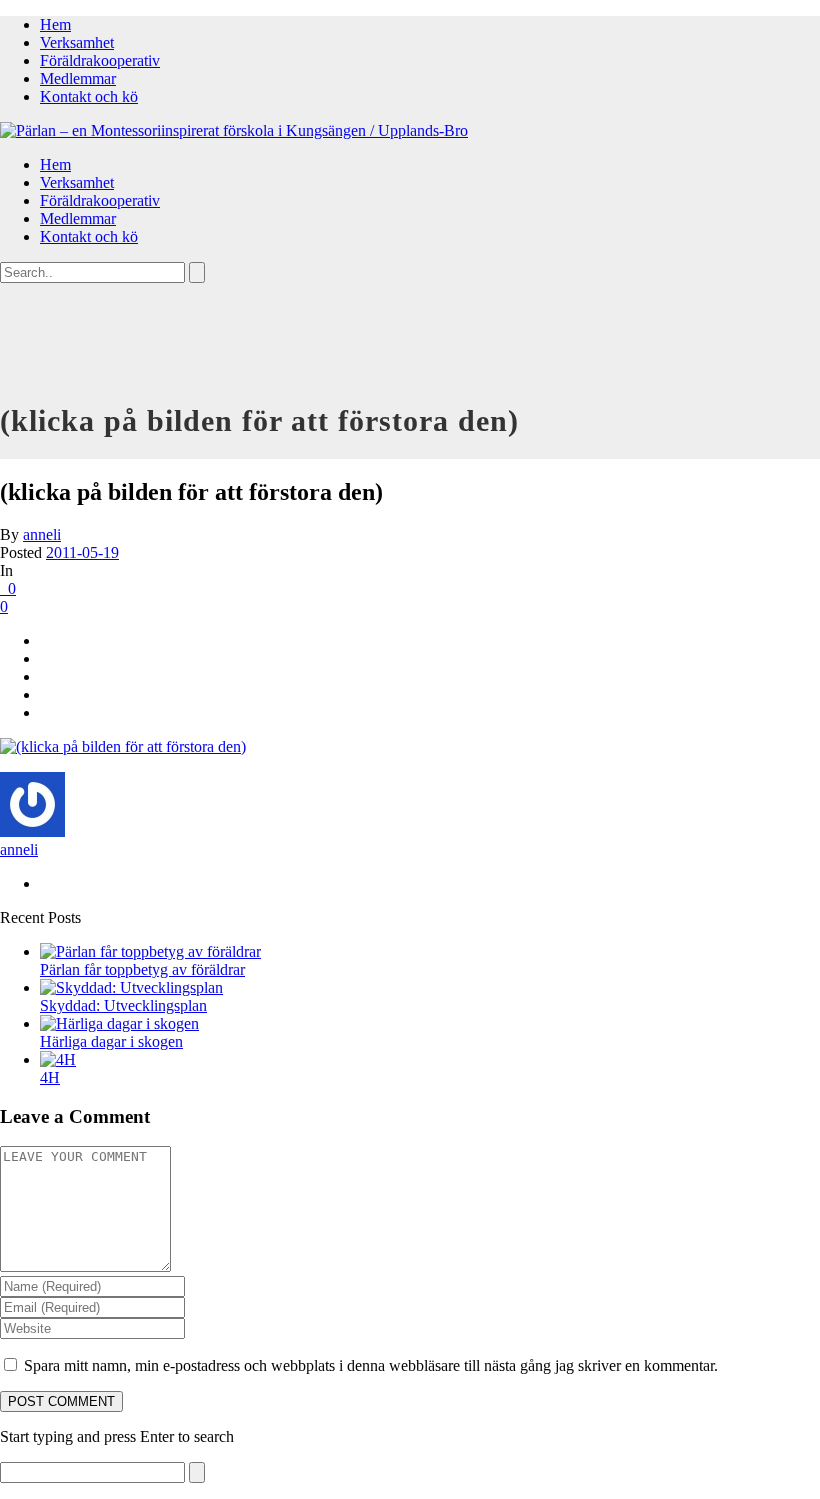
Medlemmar (78, 78)
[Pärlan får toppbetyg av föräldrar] (150, 951)
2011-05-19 (82, 552)
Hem (55, 24)
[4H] (58, 1059)
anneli (42, 534)
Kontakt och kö (89, 96)
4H (50, 1077)
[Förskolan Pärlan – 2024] (234, 130)
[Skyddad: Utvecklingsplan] (131, 987)
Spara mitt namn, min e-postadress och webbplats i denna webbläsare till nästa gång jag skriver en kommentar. (371, 1365)
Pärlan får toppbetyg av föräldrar (142, 969)
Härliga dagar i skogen (111, 1041)
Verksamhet (77, 42)
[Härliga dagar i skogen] (119, 1023)
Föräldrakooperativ (100, 60)
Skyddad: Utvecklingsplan (123, 1005)
